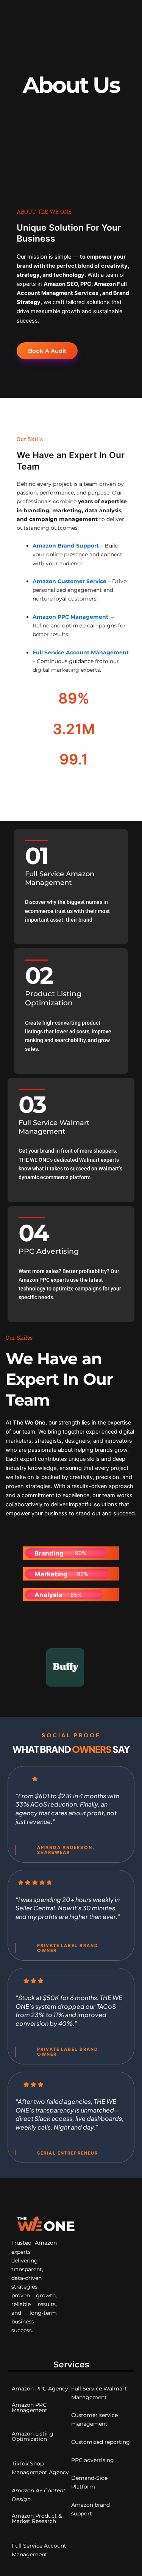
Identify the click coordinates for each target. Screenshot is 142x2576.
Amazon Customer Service (69, 581)
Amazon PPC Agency (40, 2389)
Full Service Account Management (81, 652)
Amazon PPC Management (70, 617)
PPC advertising (93, 2460)
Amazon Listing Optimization (33, 2436)
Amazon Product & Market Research (37, 2518)
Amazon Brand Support (66, 546)
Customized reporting (101, 2442)
